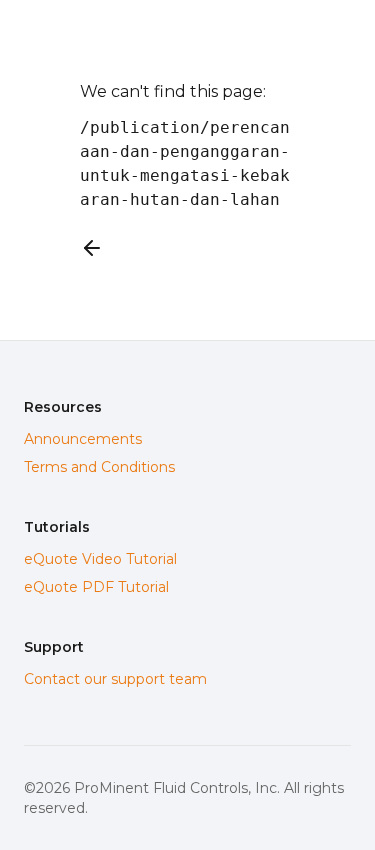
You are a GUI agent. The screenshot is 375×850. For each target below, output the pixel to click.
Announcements (83, 439)
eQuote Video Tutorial (100, 559)
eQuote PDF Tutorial (96, 587)
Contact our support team (115, 679)
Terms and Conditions (99, 467)
